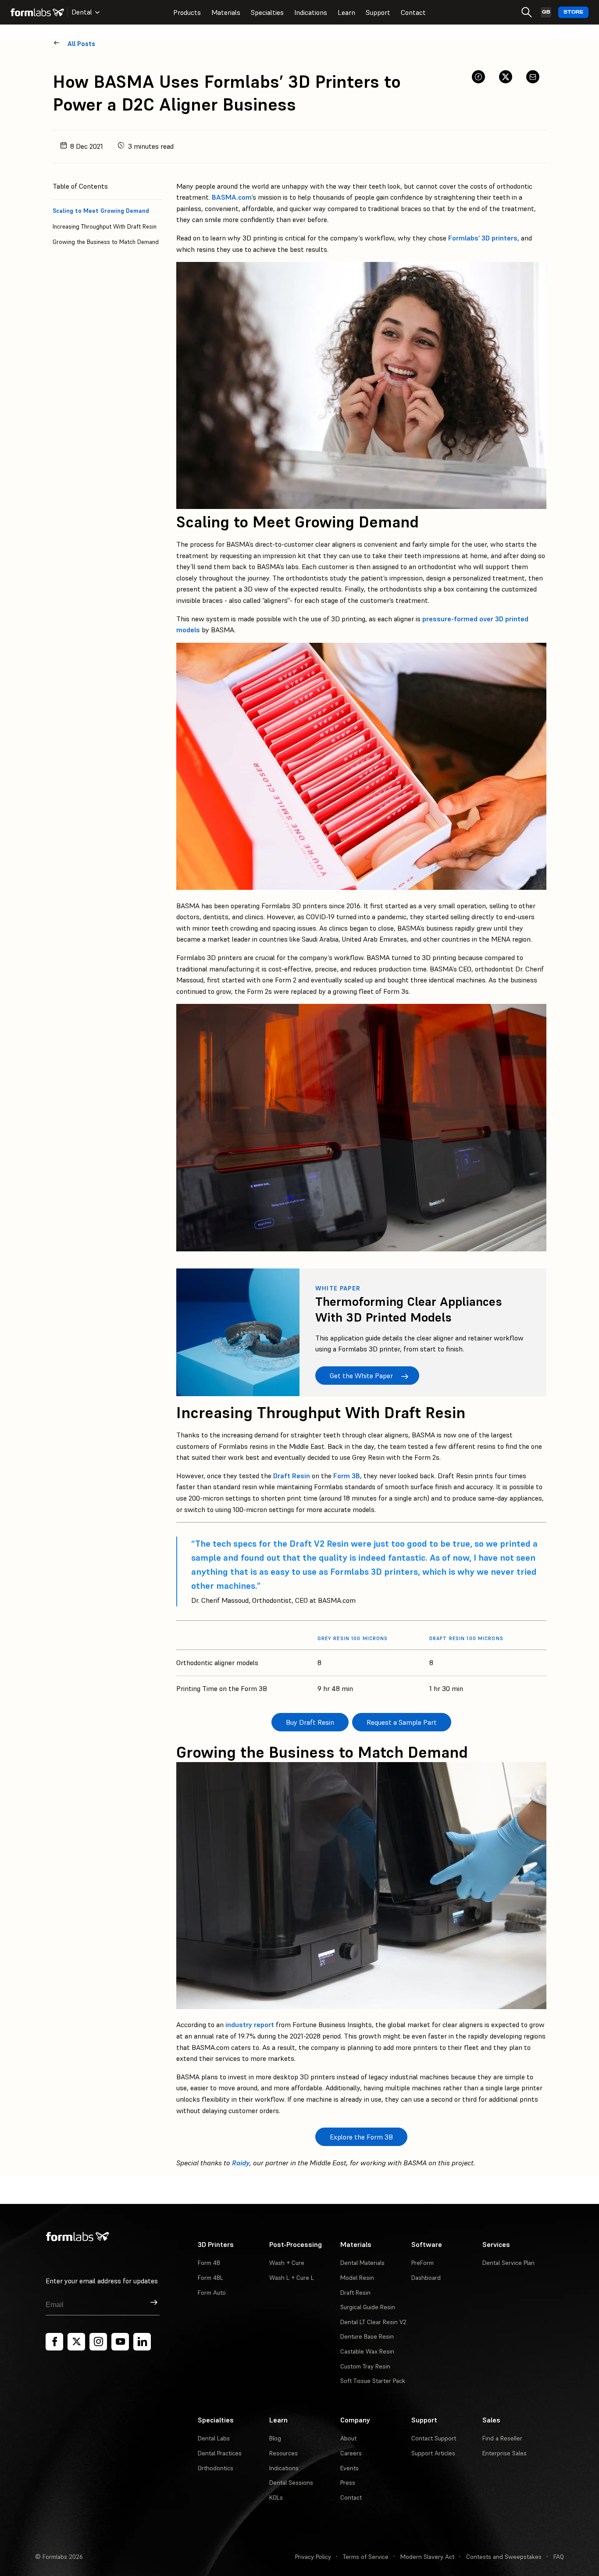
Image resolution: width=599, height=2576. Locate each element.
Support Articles (433, 2453)
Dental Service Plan (508, 2263)
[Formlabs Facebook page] (54, 2342)
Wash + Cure (287, 2263)
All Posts (81, 44)
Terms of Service (366, 2557)
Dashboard (426, 2278)
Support (378, 12)
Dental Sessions (291, 2483)
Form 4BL (210, 2278)
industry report (250, 2024)
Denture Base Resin (367, 2336)
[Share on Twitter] (506, 77)
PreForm (423, 2263)
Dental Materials (362, 2263)
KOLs (276, 2497)
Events (349, 2468)
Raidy (241, 2163)
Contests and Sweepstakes (504, 2557)
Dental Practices (220, 2453)
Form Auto (212, 2293)
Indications (311, 12)
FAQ (559, 2557)
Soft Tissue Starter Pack (373, 2381)
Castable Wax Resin (367, 2351)
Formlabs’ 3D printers (483, 238)
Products (187, 12)
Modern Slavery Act (427, 2557)
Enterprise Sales (505, 2453)
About (348, 2438)
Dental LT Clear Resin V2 (373, 2322)
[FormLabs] (37, 12)
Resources (283, 2453)
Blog (275, 2438)
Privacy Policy (313, 2557)
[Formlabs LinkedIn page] (142, 2342)
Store (573, 12)
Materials (226, 12)
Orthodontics (216, 2468)
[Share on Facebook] (478, 77)
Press (348, 2483)
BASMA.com (232, 197)
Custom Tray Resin (365, 2366)
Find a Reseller (502, 2438)
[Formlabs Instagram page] (98, 2342)
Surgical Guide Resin (368, 2307)
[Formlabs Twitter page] (76, 2342)
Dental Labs (214, 2438)
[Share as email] (533, 77)
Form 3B (347, 1476)
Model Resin (357, 2278)
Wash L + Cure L (292, 2278)
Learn (346, 12)
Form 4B (209, 2263)
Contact (413, 12)
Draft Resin (292, 1476)
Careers (351, 2453)
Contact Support (434, 2438)
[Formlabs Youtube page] (120, 2342)
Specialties (267, 12)
